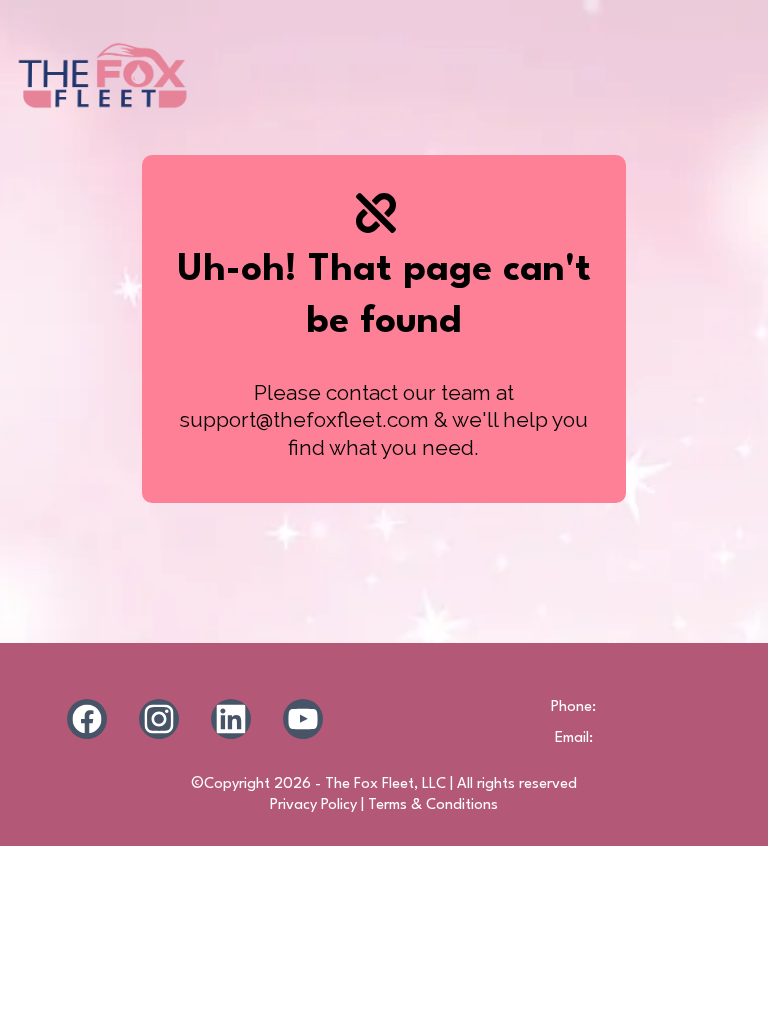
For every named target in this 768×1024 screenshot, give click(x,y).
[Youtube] (303, 719)
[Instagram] (159, 719)
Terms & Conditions (433, 805)
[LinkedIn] (231, 719)
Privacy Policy (313, 805)
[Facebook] (87, 719)
